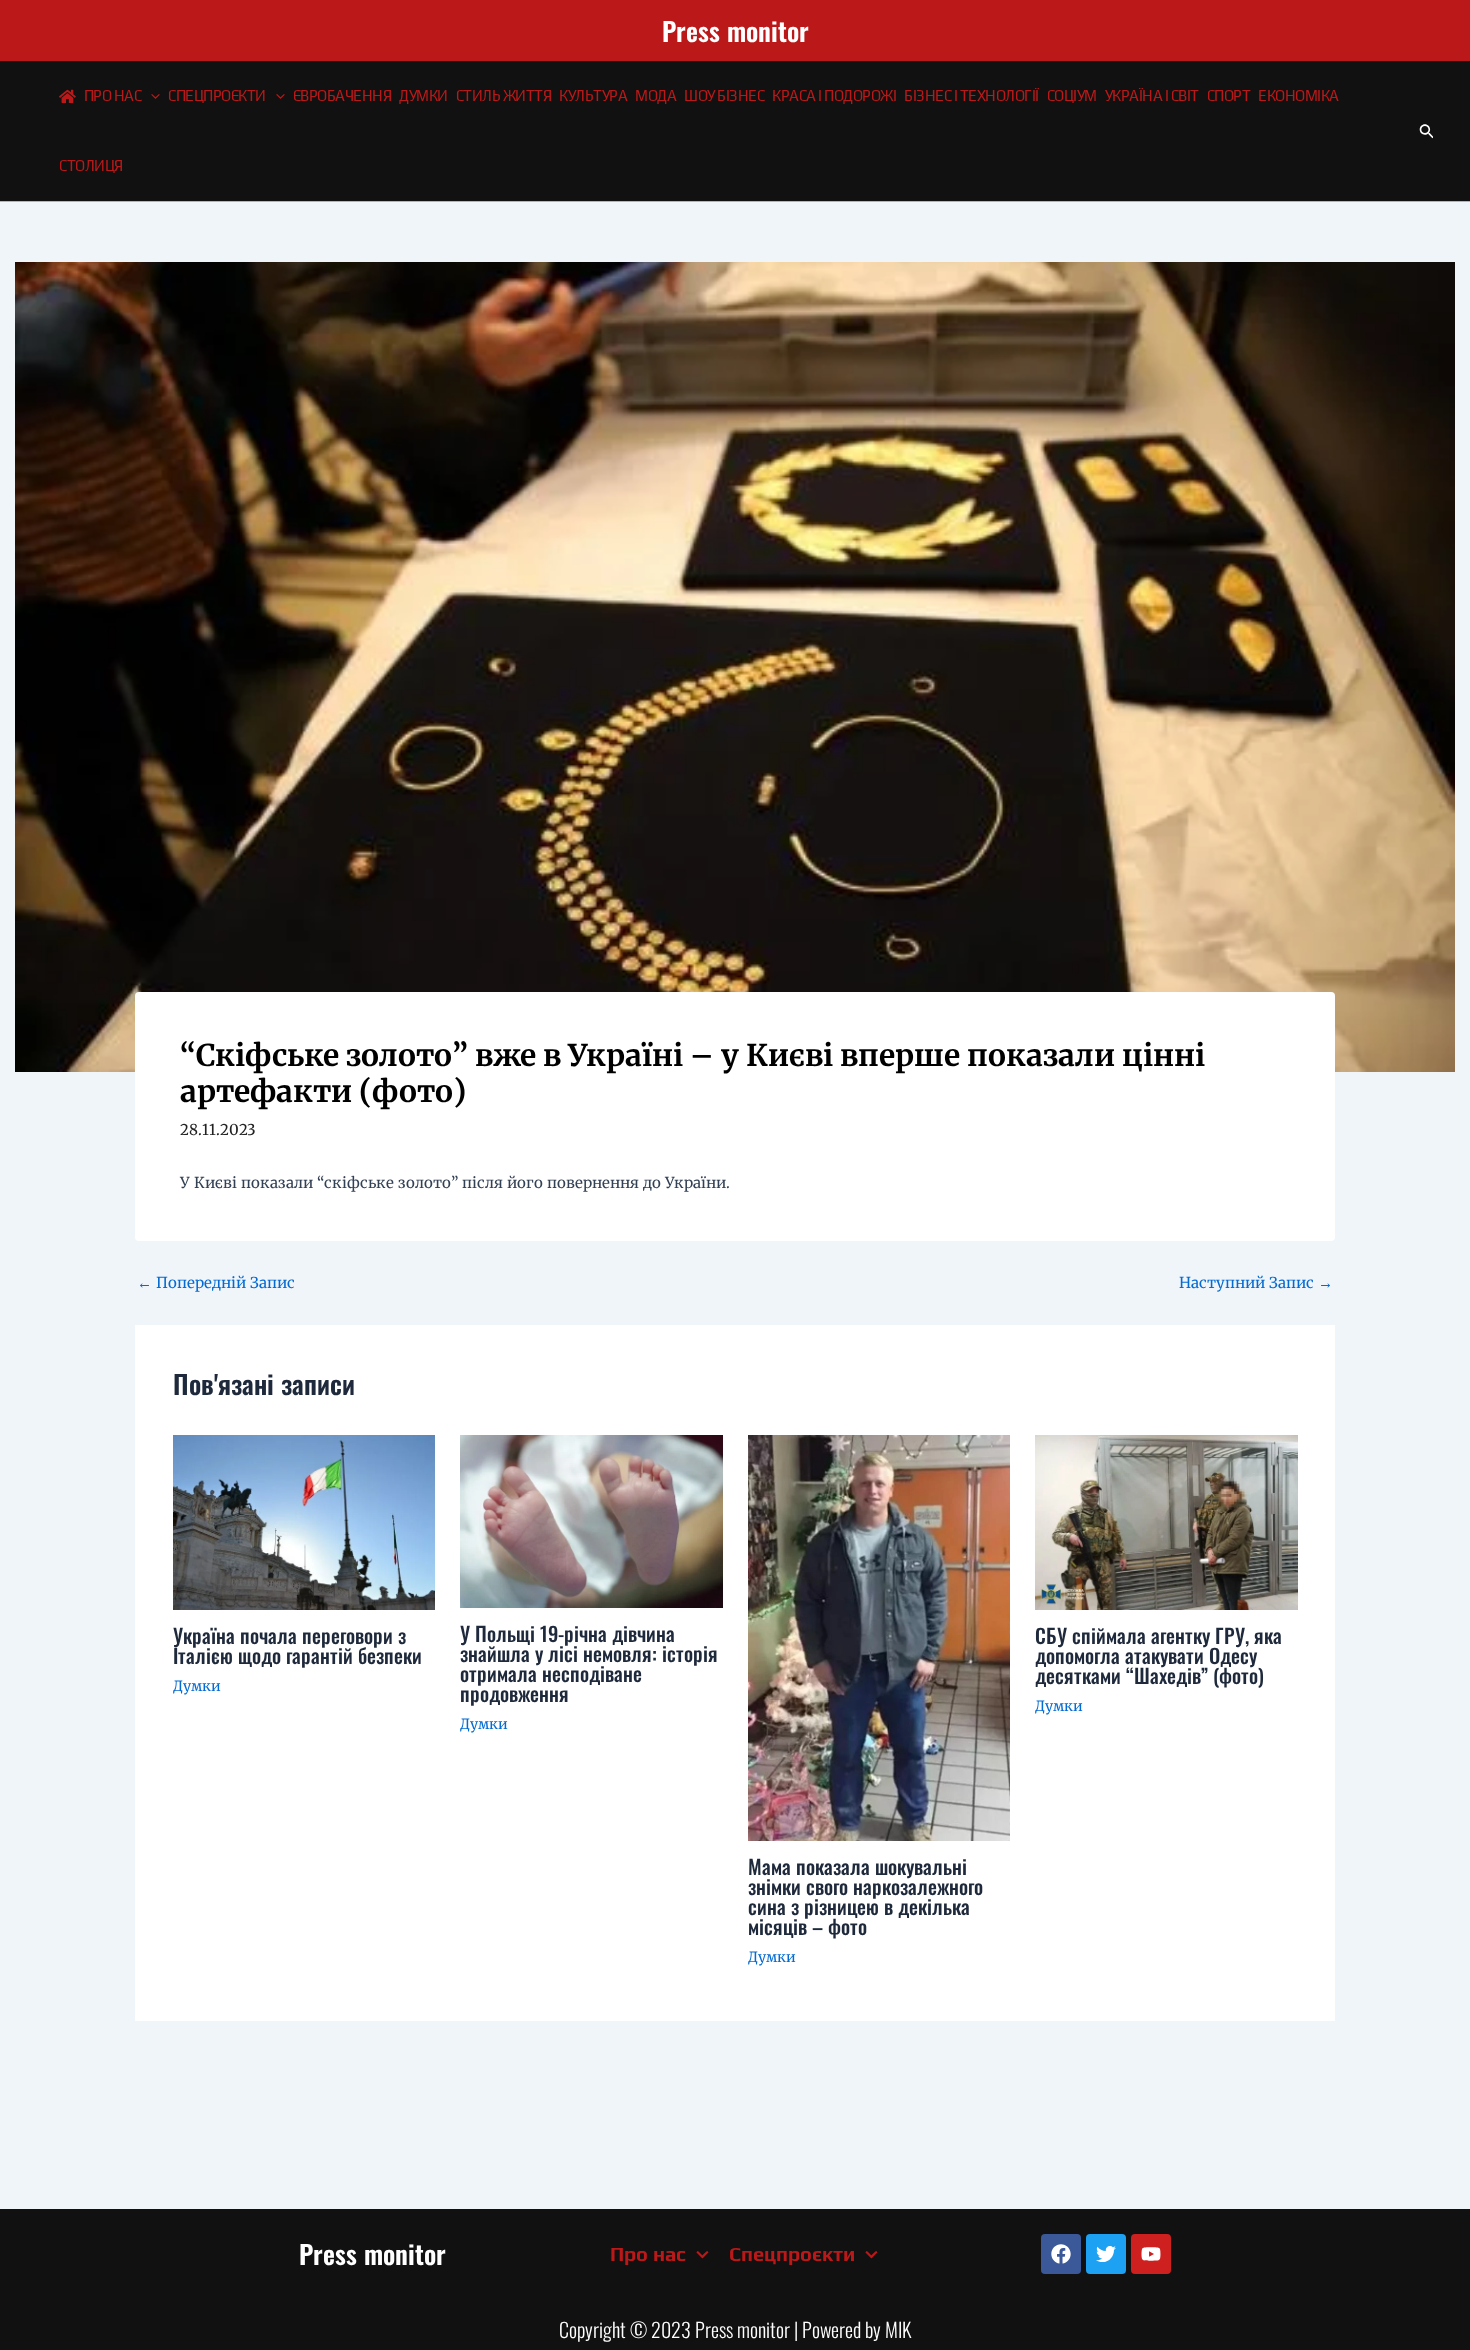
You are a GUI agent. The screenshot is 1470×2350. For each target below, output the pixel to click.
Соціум (1072, 95)
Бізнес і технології (971, 95)
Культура (593, 95)
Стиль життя (504, 95)
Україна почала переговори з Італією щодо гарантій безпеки (297, 1645)
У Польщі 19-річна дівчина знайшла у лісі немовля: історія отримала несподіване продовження (589, 1663)
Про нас (113, 95)
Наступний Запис (1256, 1282)
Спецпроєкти (217, 95)
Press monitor (735, 30)
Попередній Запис (216, 1282)
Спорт (1229, 95)
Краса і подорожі (834, 95)
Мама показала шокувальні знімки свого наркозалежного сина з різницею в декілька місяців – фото (865, 1896)
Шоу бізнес (724, 95)
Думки (423, 95)
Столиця (91, 165)
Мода (655, 95)
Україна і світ (1152, 95)
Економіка (1298, 95)
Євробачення (342, 95)
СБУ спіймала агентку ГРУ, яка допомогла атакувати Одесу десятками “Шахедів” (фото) (1158, 1655)
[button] (150, 96)
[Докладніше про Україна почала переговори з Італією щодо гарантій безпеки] (304, 1520)
